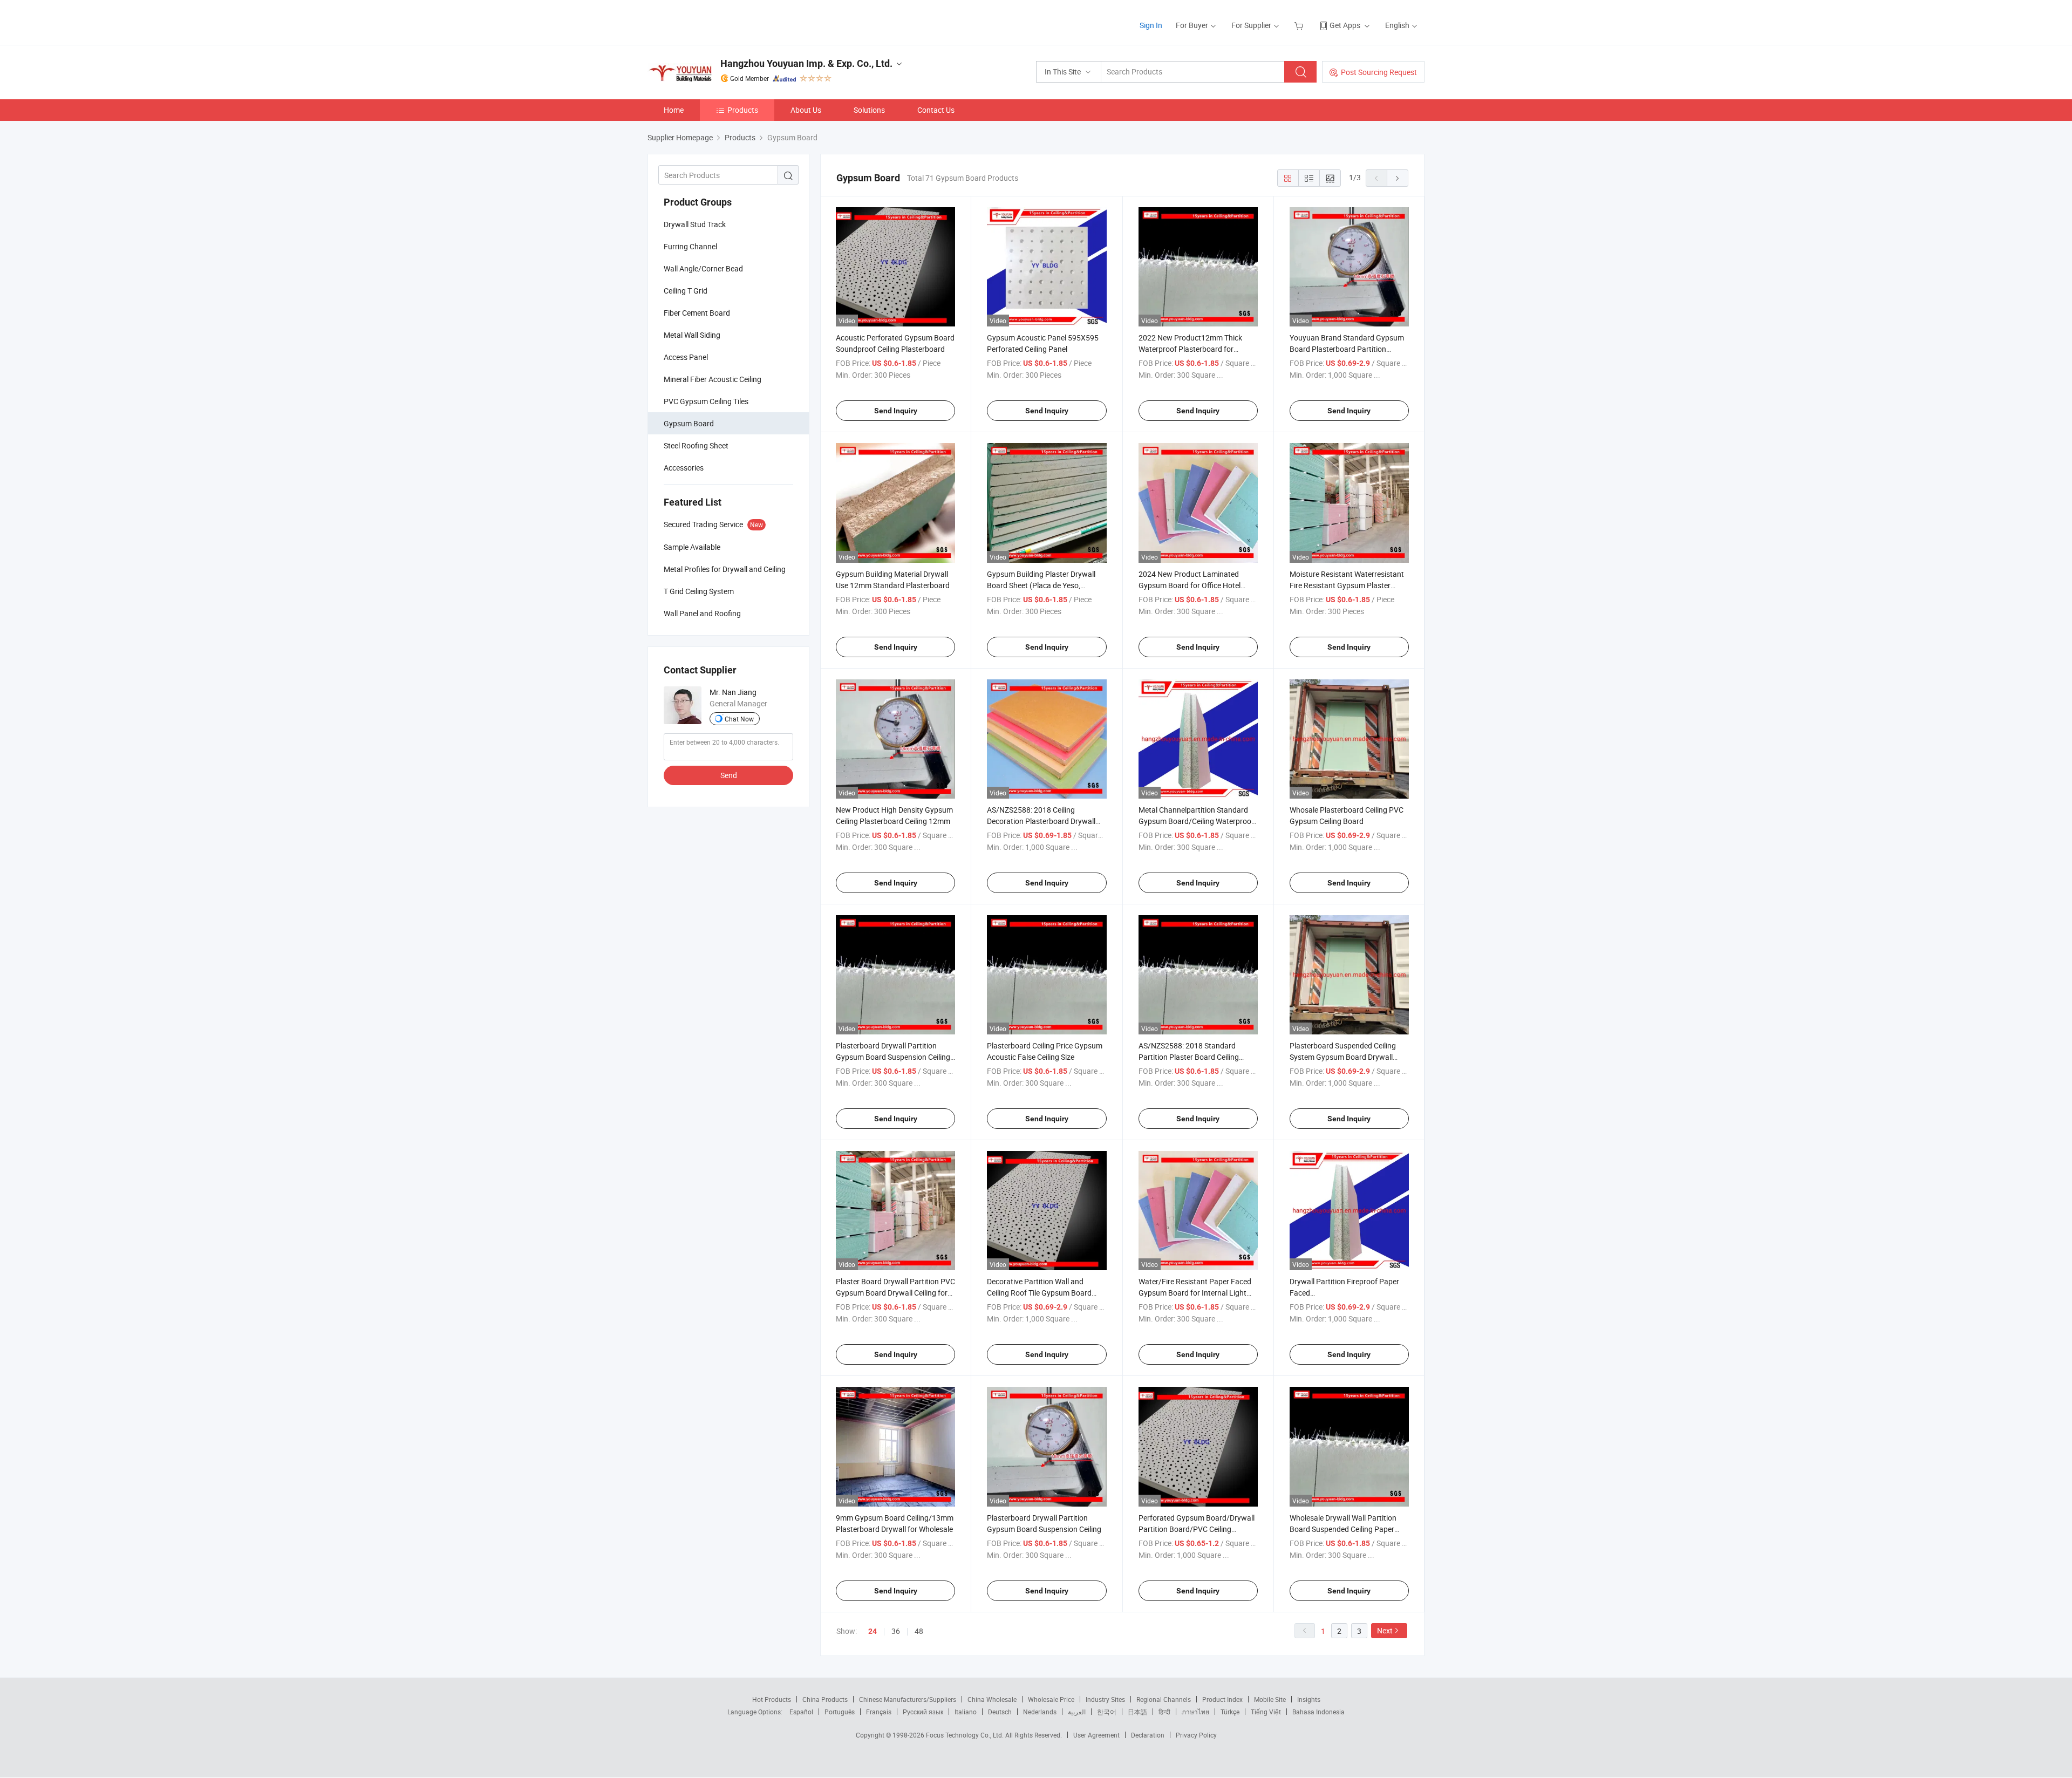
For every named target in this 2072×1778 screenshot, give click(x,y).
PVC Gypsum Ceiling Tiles (706, 401)
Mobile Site (1270, 1699)
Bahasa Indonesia (1318, 1712)
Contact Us (936, 110)
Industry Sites (1105, 1699)
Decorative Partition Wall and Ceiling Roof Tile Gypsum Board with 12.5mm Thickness (1039, 1293)
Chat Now (739, 719)
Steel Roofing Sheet (696, 445)
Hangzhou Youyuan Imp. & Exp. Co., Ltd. (806, 63)
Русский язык (923, 1712)
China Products (825, 1699)
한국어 (1107, 1712)
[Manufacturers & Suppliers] (717, 21)
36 (896, 1631)
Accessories (684, 468)
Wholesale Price (1051, 1699)
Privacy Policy (1196, 1735)
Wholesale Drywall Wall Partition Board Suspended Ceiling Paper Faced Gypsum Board (1343, 1529)
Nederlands (1040, 1712)
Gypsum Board (689, 423)
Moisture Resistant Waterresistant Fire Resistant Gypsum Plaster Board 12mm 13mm (1347, 585)
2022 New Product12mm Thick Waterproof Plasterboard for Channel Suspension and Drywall (1193, 349)
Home (674, 110)
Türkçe (1230, 1712)
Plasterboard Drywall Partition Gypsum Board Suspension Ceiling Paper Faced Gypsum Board (893, 1057)
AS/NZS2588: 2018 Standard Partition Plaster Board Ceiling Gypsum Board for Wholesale (1189, 1057)
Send (729, 775)
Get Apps (1345, 25)
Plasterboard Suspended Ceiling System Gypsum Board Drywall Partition (1343, 1057)
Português (840, 1712)
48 (919, 1631)
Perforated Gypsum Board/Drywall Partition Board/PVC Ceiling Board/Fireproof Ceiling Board (1197, 1529)
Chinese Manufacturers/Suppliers (908, 1699)
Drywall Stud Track (695, 224)
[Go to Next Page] (1398, 178)
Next (1385, 1630)
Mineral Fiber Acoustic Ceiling (713, 379)
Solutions (869, 110)
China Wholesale (992, 1699)
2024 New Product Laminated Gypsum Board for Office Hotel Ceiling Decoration (1190, 585)
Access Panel (686, 357)
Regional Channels (1164, 1699)
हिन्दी (1164, 1712)
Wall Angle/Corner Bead (703, 268)
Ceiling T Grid (686, 291)
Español (801, 1712)
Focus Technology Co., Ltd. (966, 1735)
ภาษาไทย (1195, 1712)
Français (879, 1712)
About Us (806, 110)
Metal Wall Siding (692, 335)
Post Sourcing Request (1379, 72)
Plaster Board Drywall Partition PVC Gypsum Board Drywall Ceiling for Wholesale (895, 1293)
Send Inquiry (896, 411)
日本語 (1137, 1712)
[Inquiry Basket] (1300, 25)
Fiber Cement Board (697, 313)
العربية (1077, 1712)
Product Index (1222, 1699)
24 (873, 1631)
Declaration (1148, 1735)
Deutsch (1000, 1712)
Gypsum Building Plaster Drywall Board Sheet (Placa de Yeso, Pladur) (1041, 585)
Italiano (966, 1712)
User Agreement (1096, 1735)
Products (743, 110)
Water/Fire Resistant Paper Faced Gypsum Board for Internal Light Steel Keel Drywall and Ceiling (1195, 1293)
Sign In (1151, 25)
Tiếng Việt (1266, 1712)
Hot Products (772, 1699)
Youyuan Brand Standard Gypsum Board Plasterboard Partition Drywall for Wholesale (1347, 349)
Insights (1309, 1699)
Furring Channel (690, 246)
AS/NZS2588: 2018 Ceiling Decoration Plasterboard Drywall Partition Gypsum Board (1041, 821)
